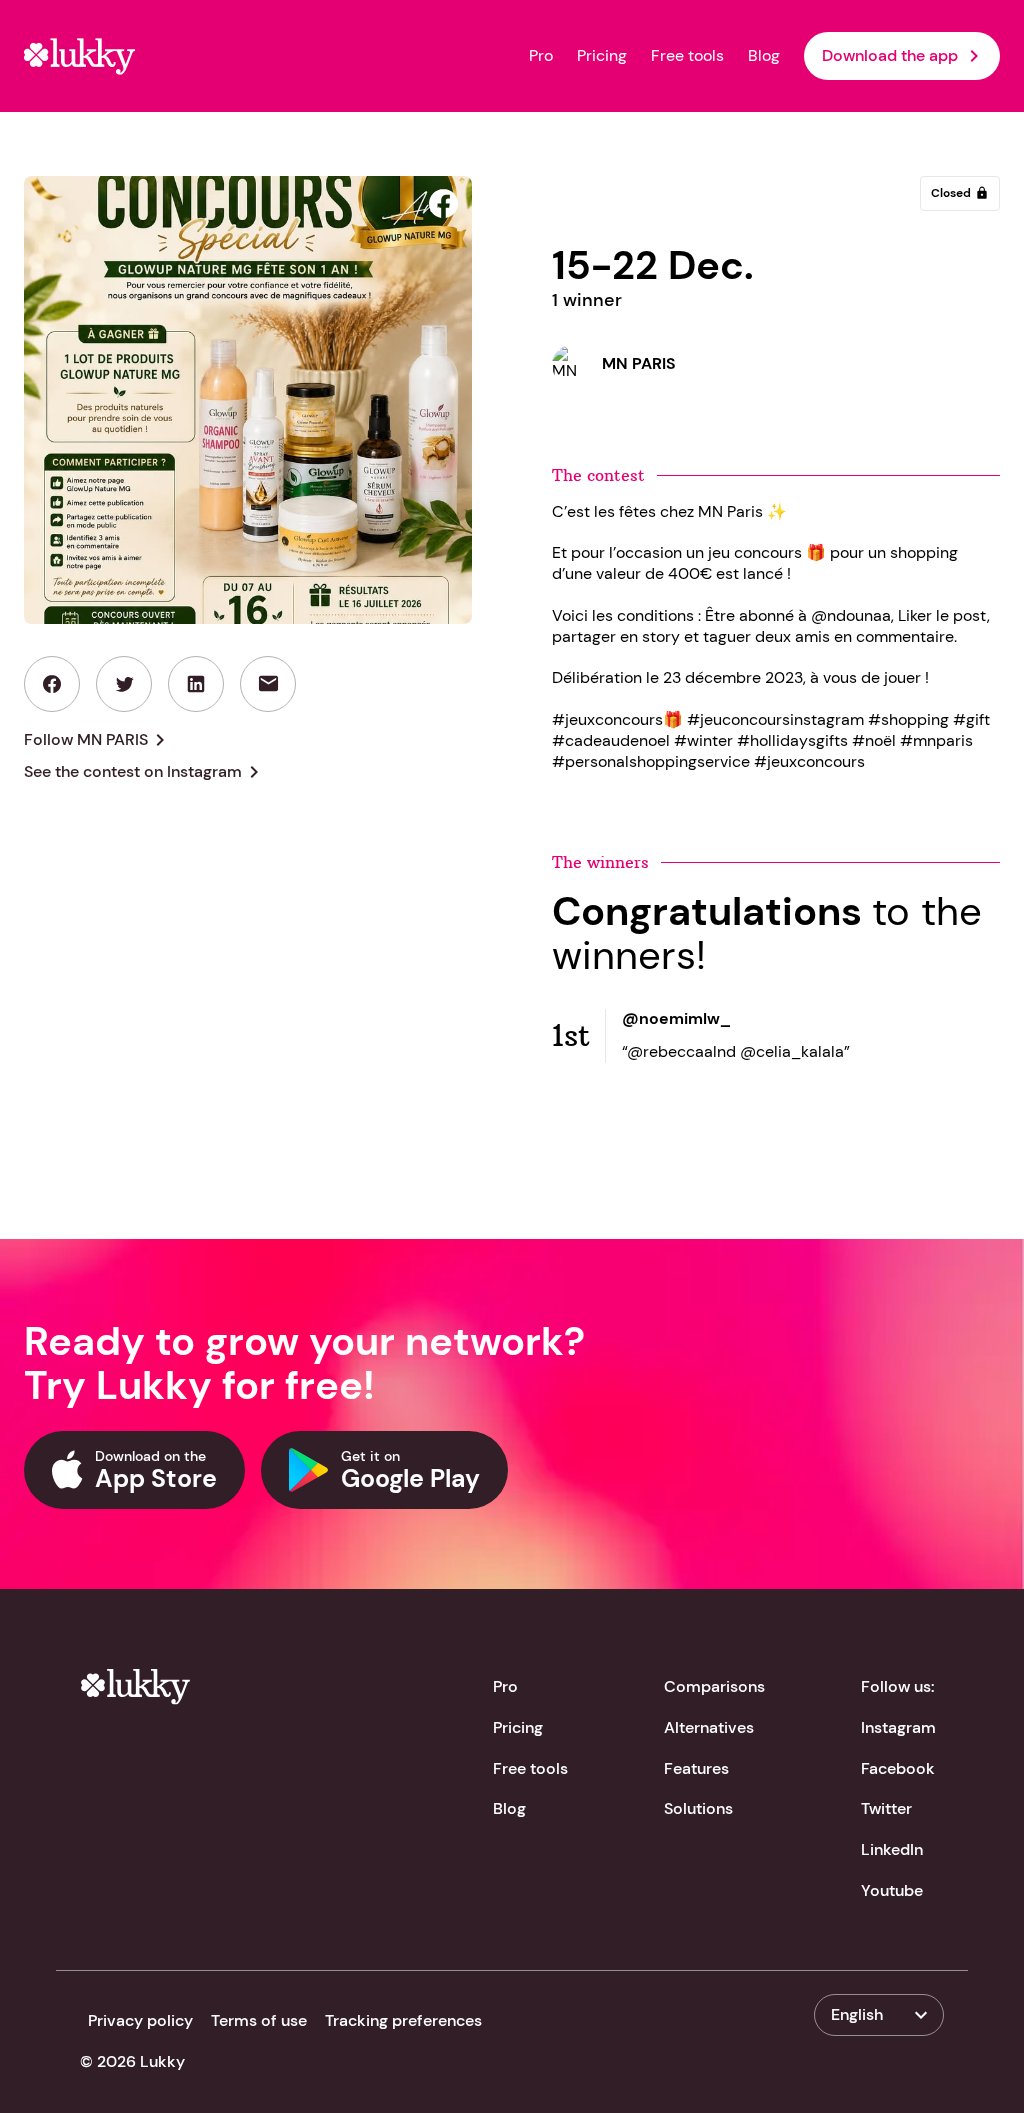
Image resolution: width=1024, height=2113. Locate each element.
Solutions (698, 1808)
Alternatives (709, 1727)
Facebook (898, 1768)
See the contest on (145, 772)
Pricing (602, 56)
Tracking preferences (403, 2020)
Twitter (886, 1808)
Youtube (892, 1890)
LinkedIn (892, 1849)
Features (696, 1768)
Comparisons (714, 1686)
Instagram (898, 1727)
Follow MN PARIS (98, 740)
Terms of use (259, 2020)
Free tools (687, 56)
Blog (764, 56)
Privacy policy (140, 2020)
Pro (541, 56)
